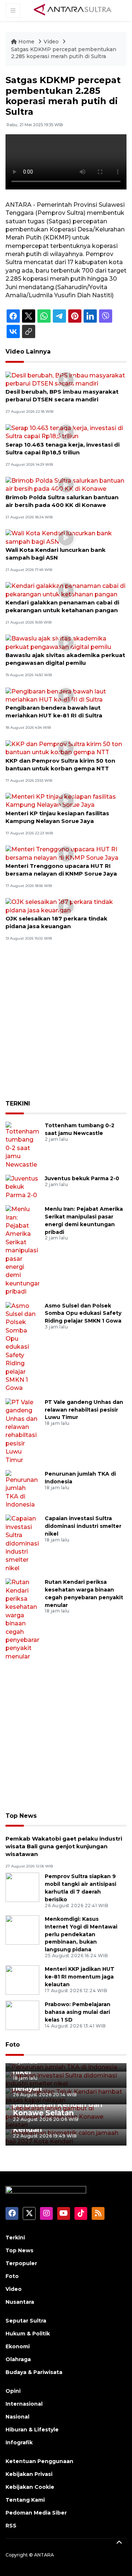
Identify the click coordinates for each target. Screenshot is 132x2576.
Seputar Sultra (26, 2321)
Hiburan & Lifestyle (32, 2430)
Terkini (15, 2238)
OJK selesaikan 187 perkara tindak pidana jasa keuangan (56, 922)
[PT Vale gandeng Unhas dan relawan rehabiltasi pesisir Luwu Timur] (22, 1431)
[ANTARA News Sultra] (73, 10)
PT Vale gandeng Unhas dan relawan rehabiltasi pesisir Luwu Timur (84, 1410)
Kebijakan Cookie (30, 2487)
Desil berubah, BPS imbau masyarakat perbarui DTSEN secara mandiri (62, 395)
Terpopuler (21, 2263)
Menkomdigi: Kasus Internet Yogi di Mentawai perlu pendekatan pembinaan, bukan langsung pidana (81, 1934)
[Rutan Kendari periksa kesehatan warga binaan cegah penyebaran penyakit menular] (22, 1619)
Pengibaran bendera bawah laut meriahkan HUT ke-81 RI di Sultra (54, 712)
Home (26, 42)
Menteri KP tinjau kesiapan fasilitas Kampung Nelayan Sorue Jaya (57, 817)
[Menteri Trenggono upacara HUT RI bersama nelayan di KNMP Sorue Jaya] (66, 853)
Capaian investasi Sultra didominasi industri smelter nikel (83, 1526)
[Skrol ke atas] (119, 2543)
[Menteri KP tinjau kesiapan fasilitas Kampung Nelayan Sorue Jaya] (66, 801)
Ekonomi (18, 2346)
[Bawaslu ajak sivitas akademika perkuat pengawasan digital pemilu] (66, 643)
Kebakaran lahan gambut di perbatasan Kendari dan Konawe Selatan (63, 2104)
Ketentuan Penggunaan (39, 2461)
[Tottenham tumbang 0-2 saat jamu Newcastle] (22, 1145)
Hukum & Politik (28, 2334)
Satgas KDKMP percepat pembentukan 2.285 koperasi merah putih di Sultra (64, 53)
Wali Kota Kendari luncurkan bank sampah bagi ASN (56, 554)
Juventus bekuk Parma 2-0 (82, 1178)
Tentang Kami (25, 2500)
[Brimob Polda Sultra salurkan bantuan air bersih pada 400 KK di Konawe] (66, 485)
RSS (11, 2526)
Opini (13, 2391)
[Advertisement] (66, 1026)
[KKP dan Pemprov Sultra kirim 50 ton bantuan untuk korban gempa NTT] (66, 748)
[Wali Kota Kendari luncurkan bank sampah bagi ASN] (66, 537)
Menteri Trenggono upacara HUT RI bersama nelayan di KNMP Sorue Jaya (61, 870)
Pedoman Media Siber (36, 2513)
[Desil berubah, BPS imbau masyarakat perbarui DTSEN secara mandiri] (66, 379)
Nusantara (20, 2302)
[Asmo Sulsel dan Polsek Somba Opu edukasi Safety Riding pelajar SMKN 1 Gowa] (22, 1347)
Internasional (24, 2404)
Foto (13, 2045)
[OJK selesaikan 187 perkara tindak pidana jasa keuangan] (66, 906)
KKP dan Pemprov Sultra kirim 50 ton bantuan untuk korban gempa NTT (60, 764)
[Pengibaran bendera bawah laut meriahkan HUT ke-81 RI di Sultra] (66, 695)
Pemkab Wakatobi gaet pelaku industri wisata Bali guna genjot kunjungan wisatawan (64, 1846)
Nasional (17, 2417)
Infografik (19, 2442)
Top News (21, 1816)
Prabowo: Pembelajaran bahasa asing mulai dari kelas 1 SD (78, 2012)
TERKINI (18, 1104)
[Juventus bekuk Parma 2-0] (22, 1187)
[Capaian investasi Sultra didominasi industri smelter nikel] (22, 1543)
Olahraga (18, 2359)
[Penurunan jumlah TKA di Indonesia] (22, 1489)
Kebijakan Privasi (29, 2474)
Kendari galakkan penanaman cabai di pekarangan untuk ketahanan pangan (62, 606)
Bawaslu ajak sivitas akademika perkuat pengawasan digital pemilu (65, 659)
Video (51, 42)
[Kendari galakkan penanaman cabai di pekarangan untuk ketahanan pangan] (66, 590)
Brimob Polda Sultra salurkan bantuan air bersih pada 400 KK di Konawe (62, 501)
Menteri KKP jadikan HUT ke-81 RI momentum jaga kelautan (80, 1977)
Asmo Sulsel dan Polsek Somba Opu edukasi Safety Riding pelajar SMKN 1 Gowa (83, 1313)
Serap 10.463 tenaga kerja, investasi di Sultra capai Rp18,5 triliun (63, 448)
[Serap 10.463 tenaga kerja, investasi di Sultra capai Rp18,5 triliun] (66, 432)
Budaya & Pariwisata (34, 2372)
